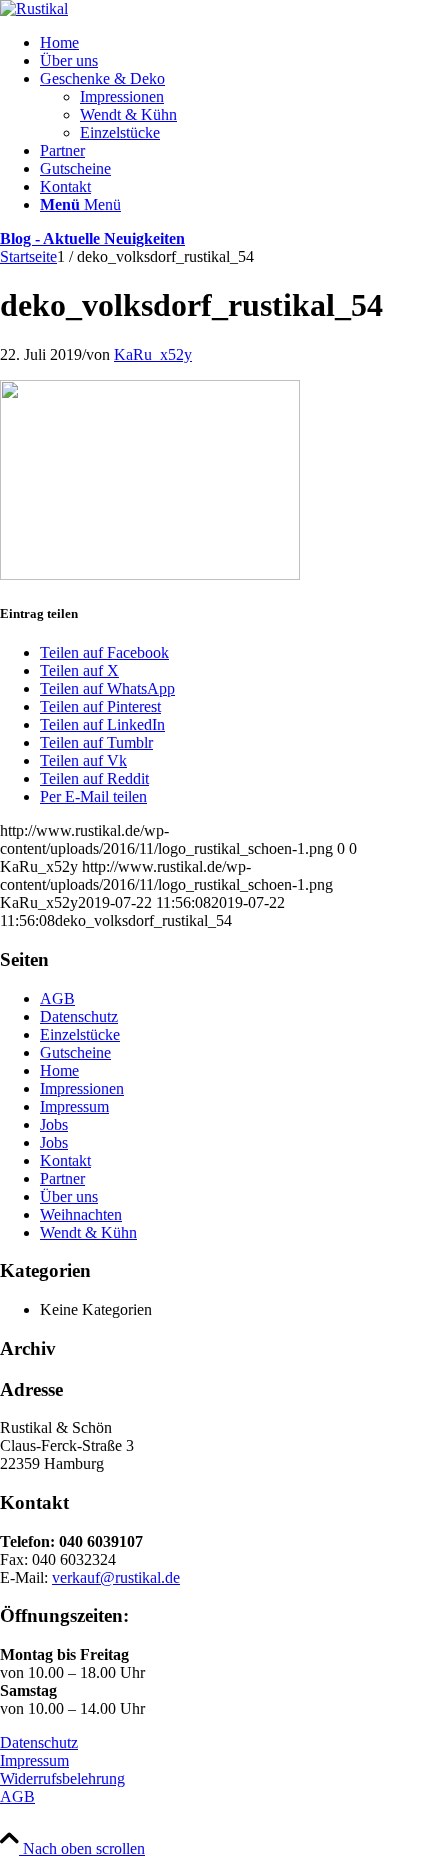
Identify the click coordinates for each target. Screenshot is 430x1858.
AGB (57, 998)
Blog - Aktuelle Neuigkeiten (92, 238)
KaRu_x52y (153, 354)
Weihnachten (81, 1214)
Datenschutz (79, 1016)
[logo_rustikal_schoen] (34, 8)
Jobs (54, 1124)
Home (59, 1070)
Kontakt (65, 1160)
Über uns (69, 1196)
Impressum (74, 1106)
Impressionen (82, 1088)
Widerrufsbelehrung (62, 1778)
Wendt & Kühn (88, 1232)
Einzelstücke (80, 1034)
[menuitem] (235, 43)
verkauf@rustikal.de (116, 1577)
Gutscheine (75, 1052)
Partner (62, 1178)
